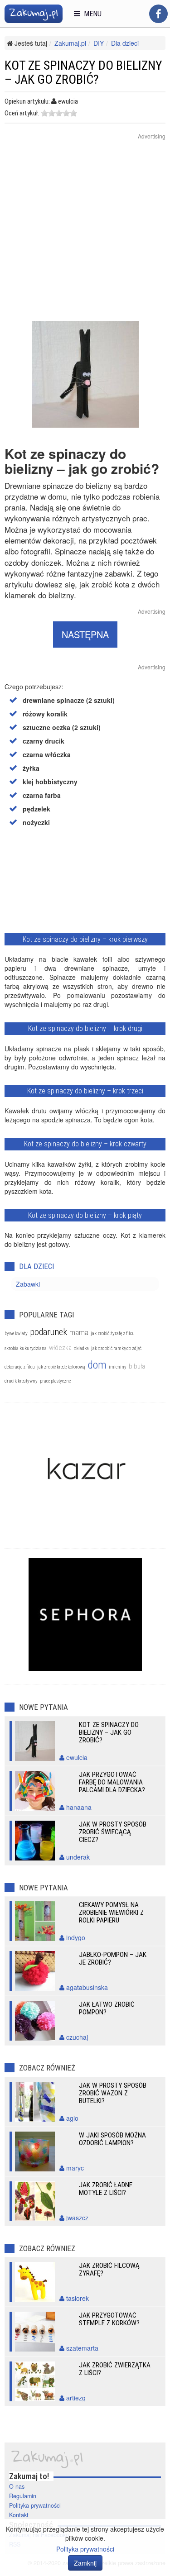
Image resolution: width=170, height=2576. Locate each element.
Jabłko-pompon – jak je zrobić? (113, 1958)
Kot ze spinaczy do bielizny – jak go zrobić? (109, 1732)
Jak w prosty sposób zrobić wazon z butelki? (113, 2093)
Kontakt (19, 2515)
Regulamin (23, 2496)
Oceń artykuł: (22, 113)
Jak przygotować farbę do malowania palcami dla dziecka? (112, 1782)
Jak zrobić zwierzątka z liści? (115, 2369)
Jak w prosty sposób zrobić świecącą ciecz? (113, 1832)
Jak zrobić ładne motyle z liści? (106, 2189)
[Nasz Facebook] (158, 14)
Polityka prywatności (35, 2505)
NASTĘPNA (85, 634)
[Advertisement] (85, 236)
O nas (17, 2486)
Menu (91, 14)
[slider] (59, 113)
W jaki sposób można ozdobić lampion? (112, 2139)
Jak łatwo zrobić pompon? (107, 2008)
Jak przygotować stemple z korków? (109, 2319)
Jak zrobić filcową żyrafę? (109, 2269)
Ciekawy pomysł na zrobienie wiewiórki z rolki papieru (111, 1913)
